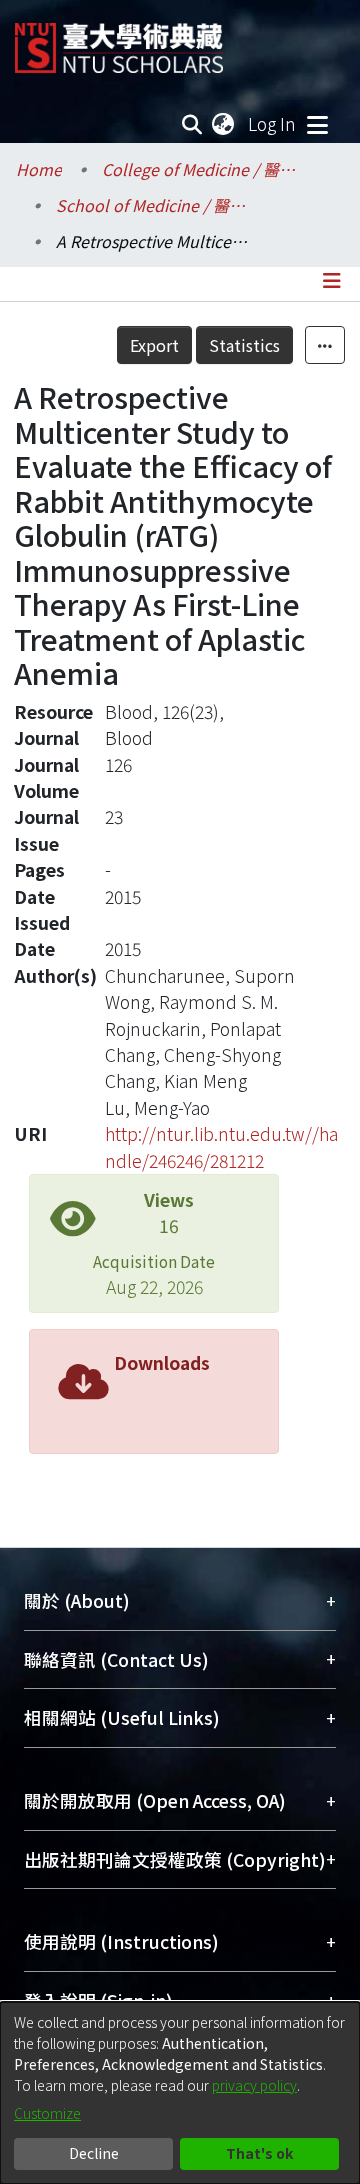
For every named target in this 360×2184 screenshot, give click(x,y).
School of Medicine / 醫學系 (156, 205)
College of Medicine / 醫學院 (202, 169)
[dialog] (180, 2093)
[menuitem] (224, 124)
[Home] (119, 40)
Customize (47, 2113)
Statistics (244, 345)
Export (154, 345)
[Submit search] (192, 124)
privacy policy (254, 2085)
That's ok (259, 2153)
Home (39, 169)
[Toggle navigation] (317, 124)
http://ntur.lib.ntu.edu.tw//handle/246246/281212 (221, 1146)
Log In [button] (273, 123)
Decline (94, 2153)
